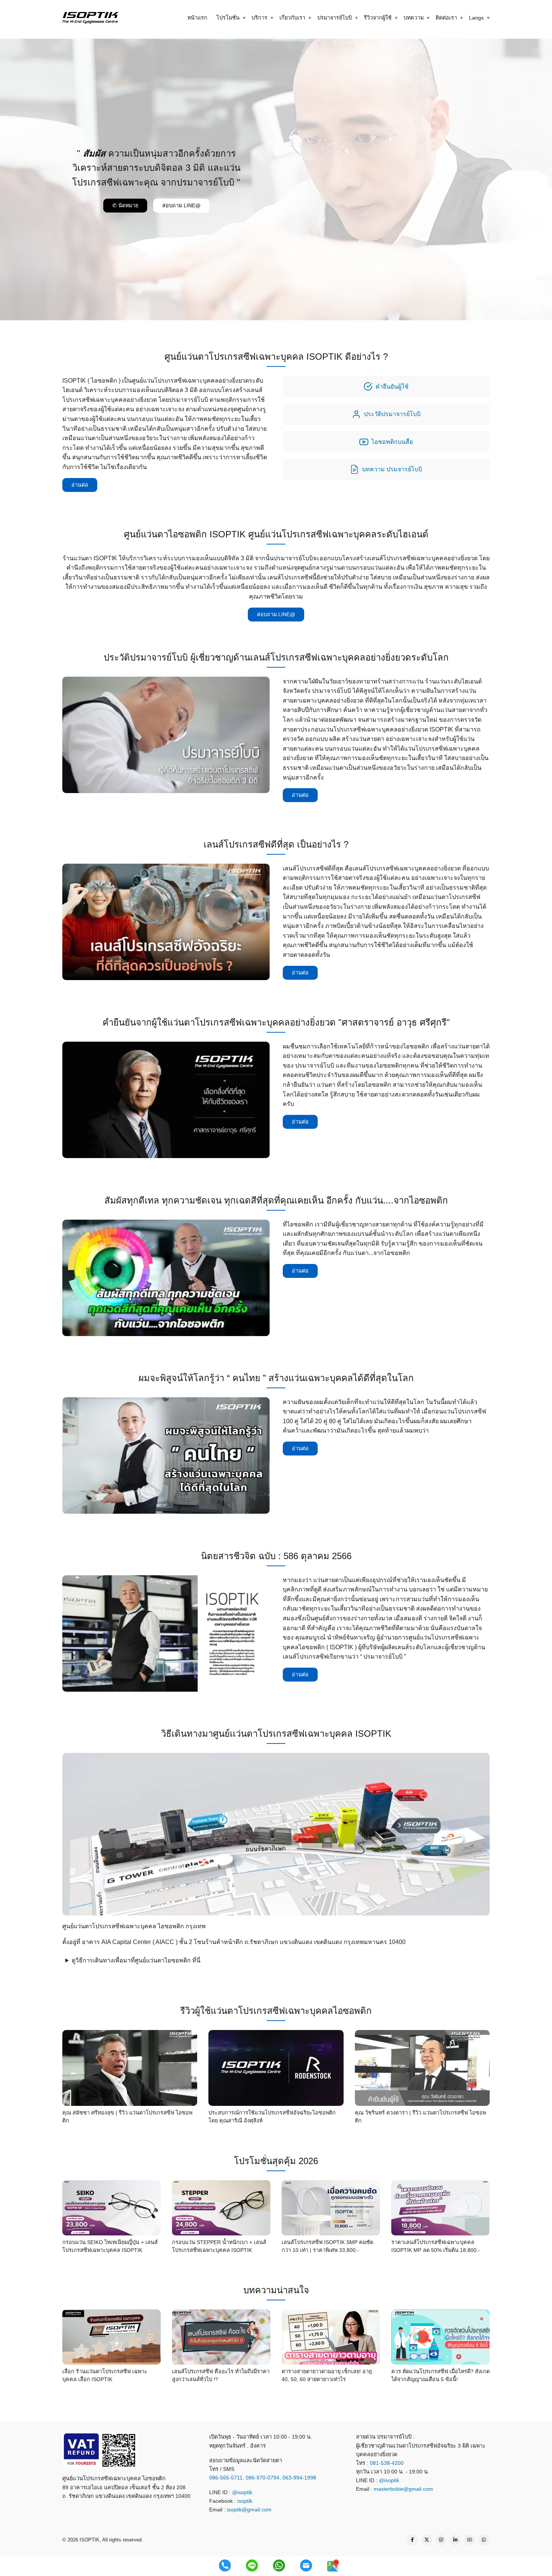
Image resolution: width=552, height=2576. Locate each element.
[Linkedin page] (455, 2540)
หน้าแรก (197, 18)
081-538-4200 (386, 2463)
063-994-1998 (299, 2478)
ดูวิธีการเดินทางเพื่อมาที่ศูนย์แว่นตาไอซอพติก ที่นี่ (136, 1961)
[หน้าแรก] (90, 17)
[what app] (279, 2565)
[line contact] (252, 2565)
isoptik (245, 2501)
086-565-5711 (226, 2478)
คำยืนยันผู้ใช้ (392, 387)
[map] (333, 2565)
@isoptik (242, 2492)
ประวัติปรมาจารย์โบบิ (392, 414)
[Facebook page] (412, 2540)
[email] (306, 2565)
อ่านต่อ (80, 485)
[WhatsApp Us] (484, 2540)
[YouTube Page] (469, 2540)
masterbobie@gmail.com (403, 2489)
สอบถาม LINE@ (181, 205)
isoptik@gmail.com (249, 2510)
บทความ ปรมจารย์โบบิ (392, 469)
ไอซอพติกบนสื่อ (392, 442)
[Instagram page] (441, 2540)
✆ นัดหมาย (125, 205)
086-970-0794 (262, 2478)
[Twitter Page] (427, 2540)
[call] (225, 2565)
